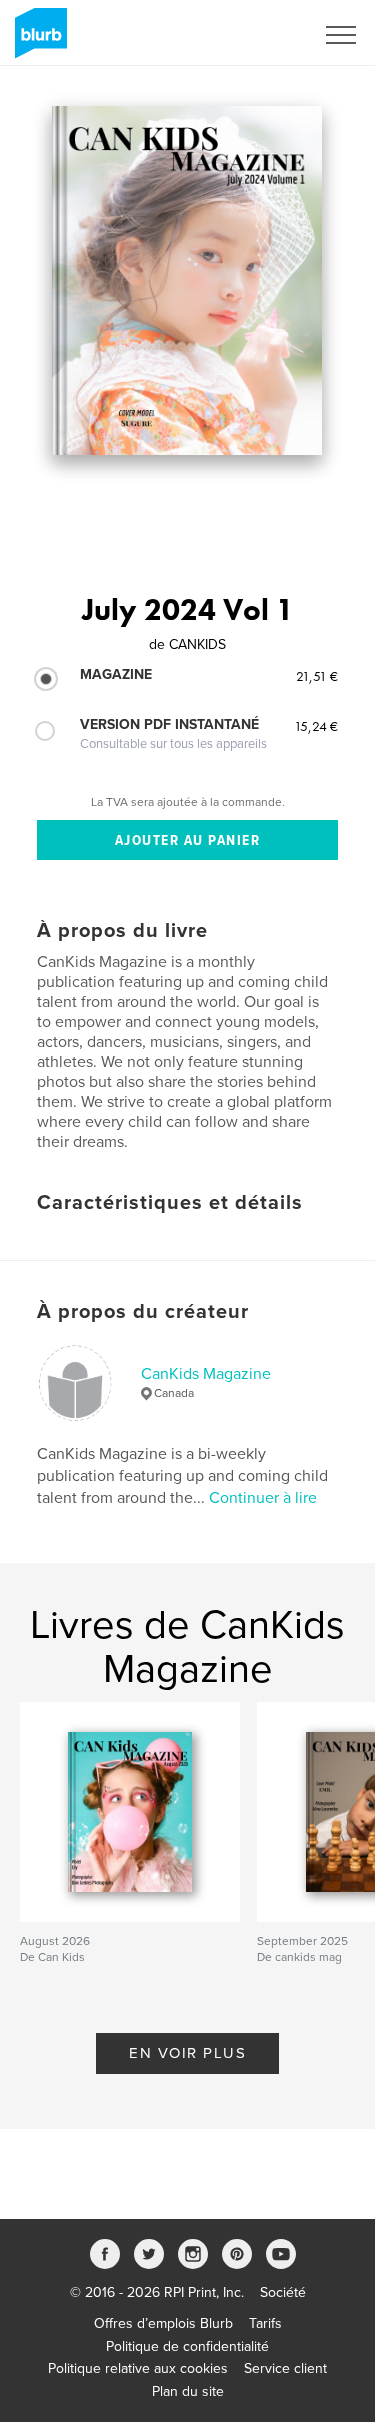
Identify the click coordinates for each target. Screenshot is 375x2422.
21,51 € (317, 676)
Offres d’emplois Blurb (163, 2323)
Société (283, 2292)
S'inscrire (259, 35)
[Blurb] (37, 41)
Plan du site (188, 2391)
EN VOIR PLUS (187, 2053)
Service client (285, 2368)
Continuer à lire (263, 1498)
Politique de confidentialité (187, 2346)
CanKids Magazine (206, 1374)
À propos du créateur (143, 1312)
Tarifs (265, 2323)
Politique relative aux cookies (138, 2368)
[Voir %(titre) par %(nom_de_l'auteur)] (187, 280)
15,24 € (316, 726)
